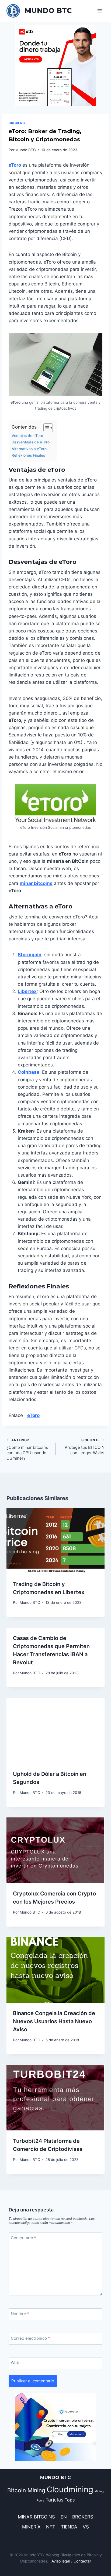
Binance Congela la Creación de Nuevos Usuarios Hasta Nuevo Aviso (54, 2021)
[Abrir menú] (100, 11)
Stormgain (30, 955)
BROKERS (83, 2517)
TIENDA (69, 2527)
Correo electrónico (30, 2338)
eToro (15, 165)
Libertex (27, 991)
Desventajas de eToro (31, 442)
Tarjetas (54, 2500)
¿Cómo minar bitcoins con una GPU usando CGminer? (27, 1449)
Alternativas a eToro (29, 449)
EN (64, 2517)
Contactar (82, 2561)
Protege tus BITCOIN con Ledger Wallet (85, 1447)
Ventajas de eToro (27, 436)
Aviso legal (61, 2561)
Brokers (17, 123)
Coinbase (29, 1072)
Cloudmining (70, 2489)
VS (86, 2527)
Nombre (20, 2314)
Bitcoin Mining (26, 2490)
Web (15, 2363)
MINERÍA (31, 2527)
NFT (51, 2527)
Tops (70, 2500)
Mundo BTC (26, 150)
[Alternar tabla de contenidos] (45, 428)
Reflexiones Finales (28, 455)
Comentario (24, 2238)
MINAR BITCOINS (36, 2517)
